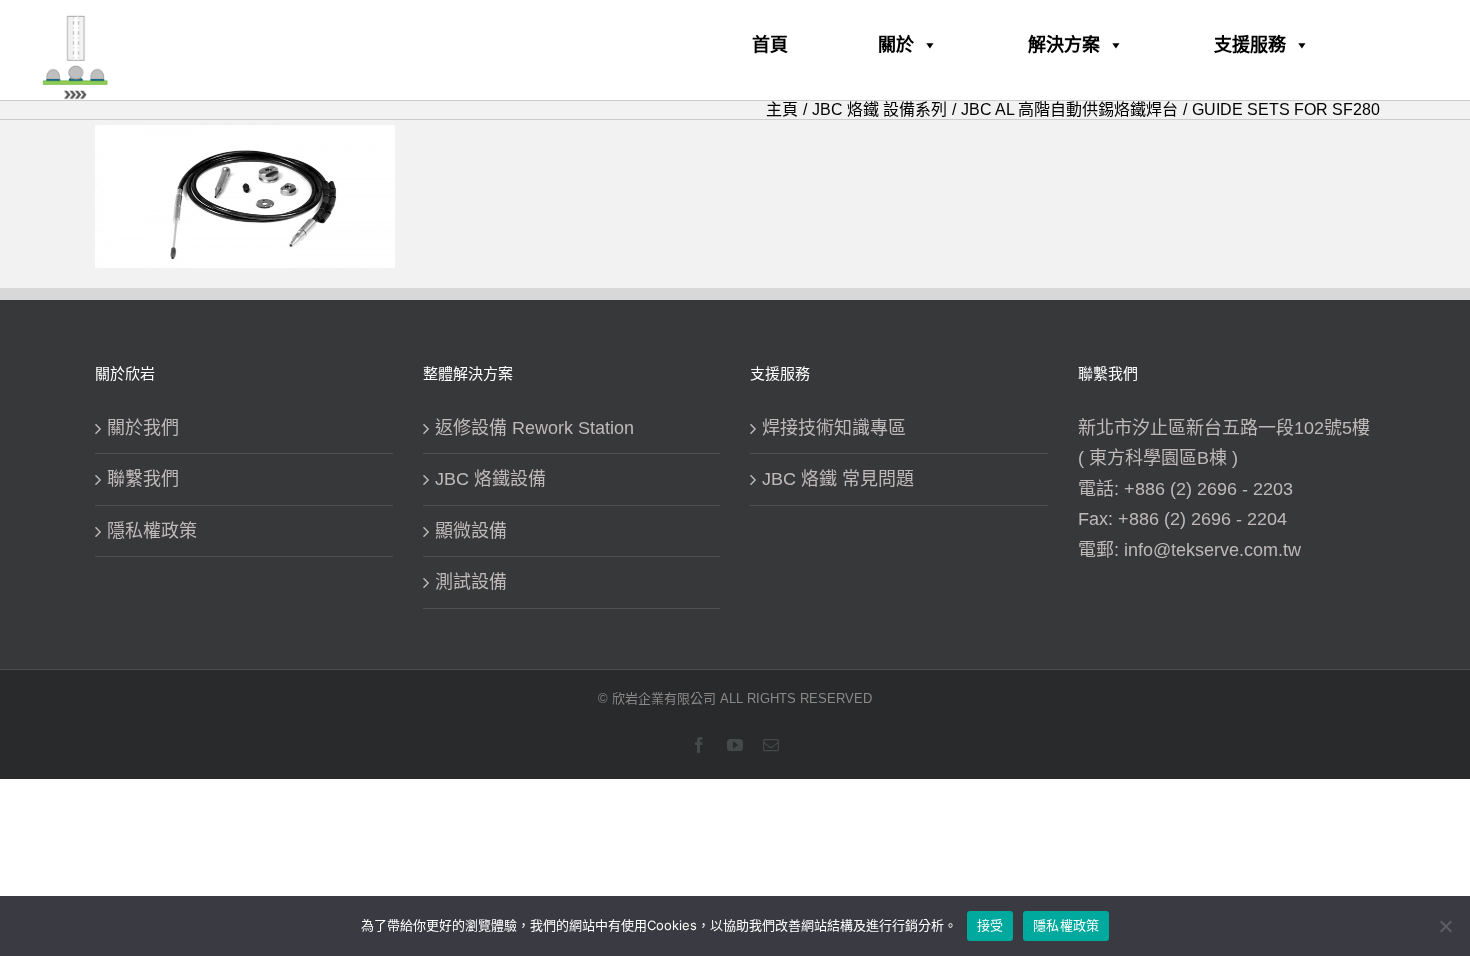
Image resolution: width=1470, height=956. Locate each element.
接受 (990, 925)
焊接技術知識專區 (834, 428)
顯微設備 (471, 531)
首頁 (770, 45)
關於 (896, 45)
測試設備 (471, 582)
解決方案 (1064, 45)
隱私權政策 (152, 531)
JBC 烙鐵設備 (490, 479)
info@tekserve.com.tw (1212, 550)
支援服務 (1250, 45)
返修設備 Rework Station (534, 428)
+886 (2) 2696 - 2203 (1208, 489)
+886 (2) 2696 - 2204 (1202, 519)
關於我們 (143, 428)
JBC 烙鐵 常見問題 (838, 479)
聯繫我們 (143, 479)
